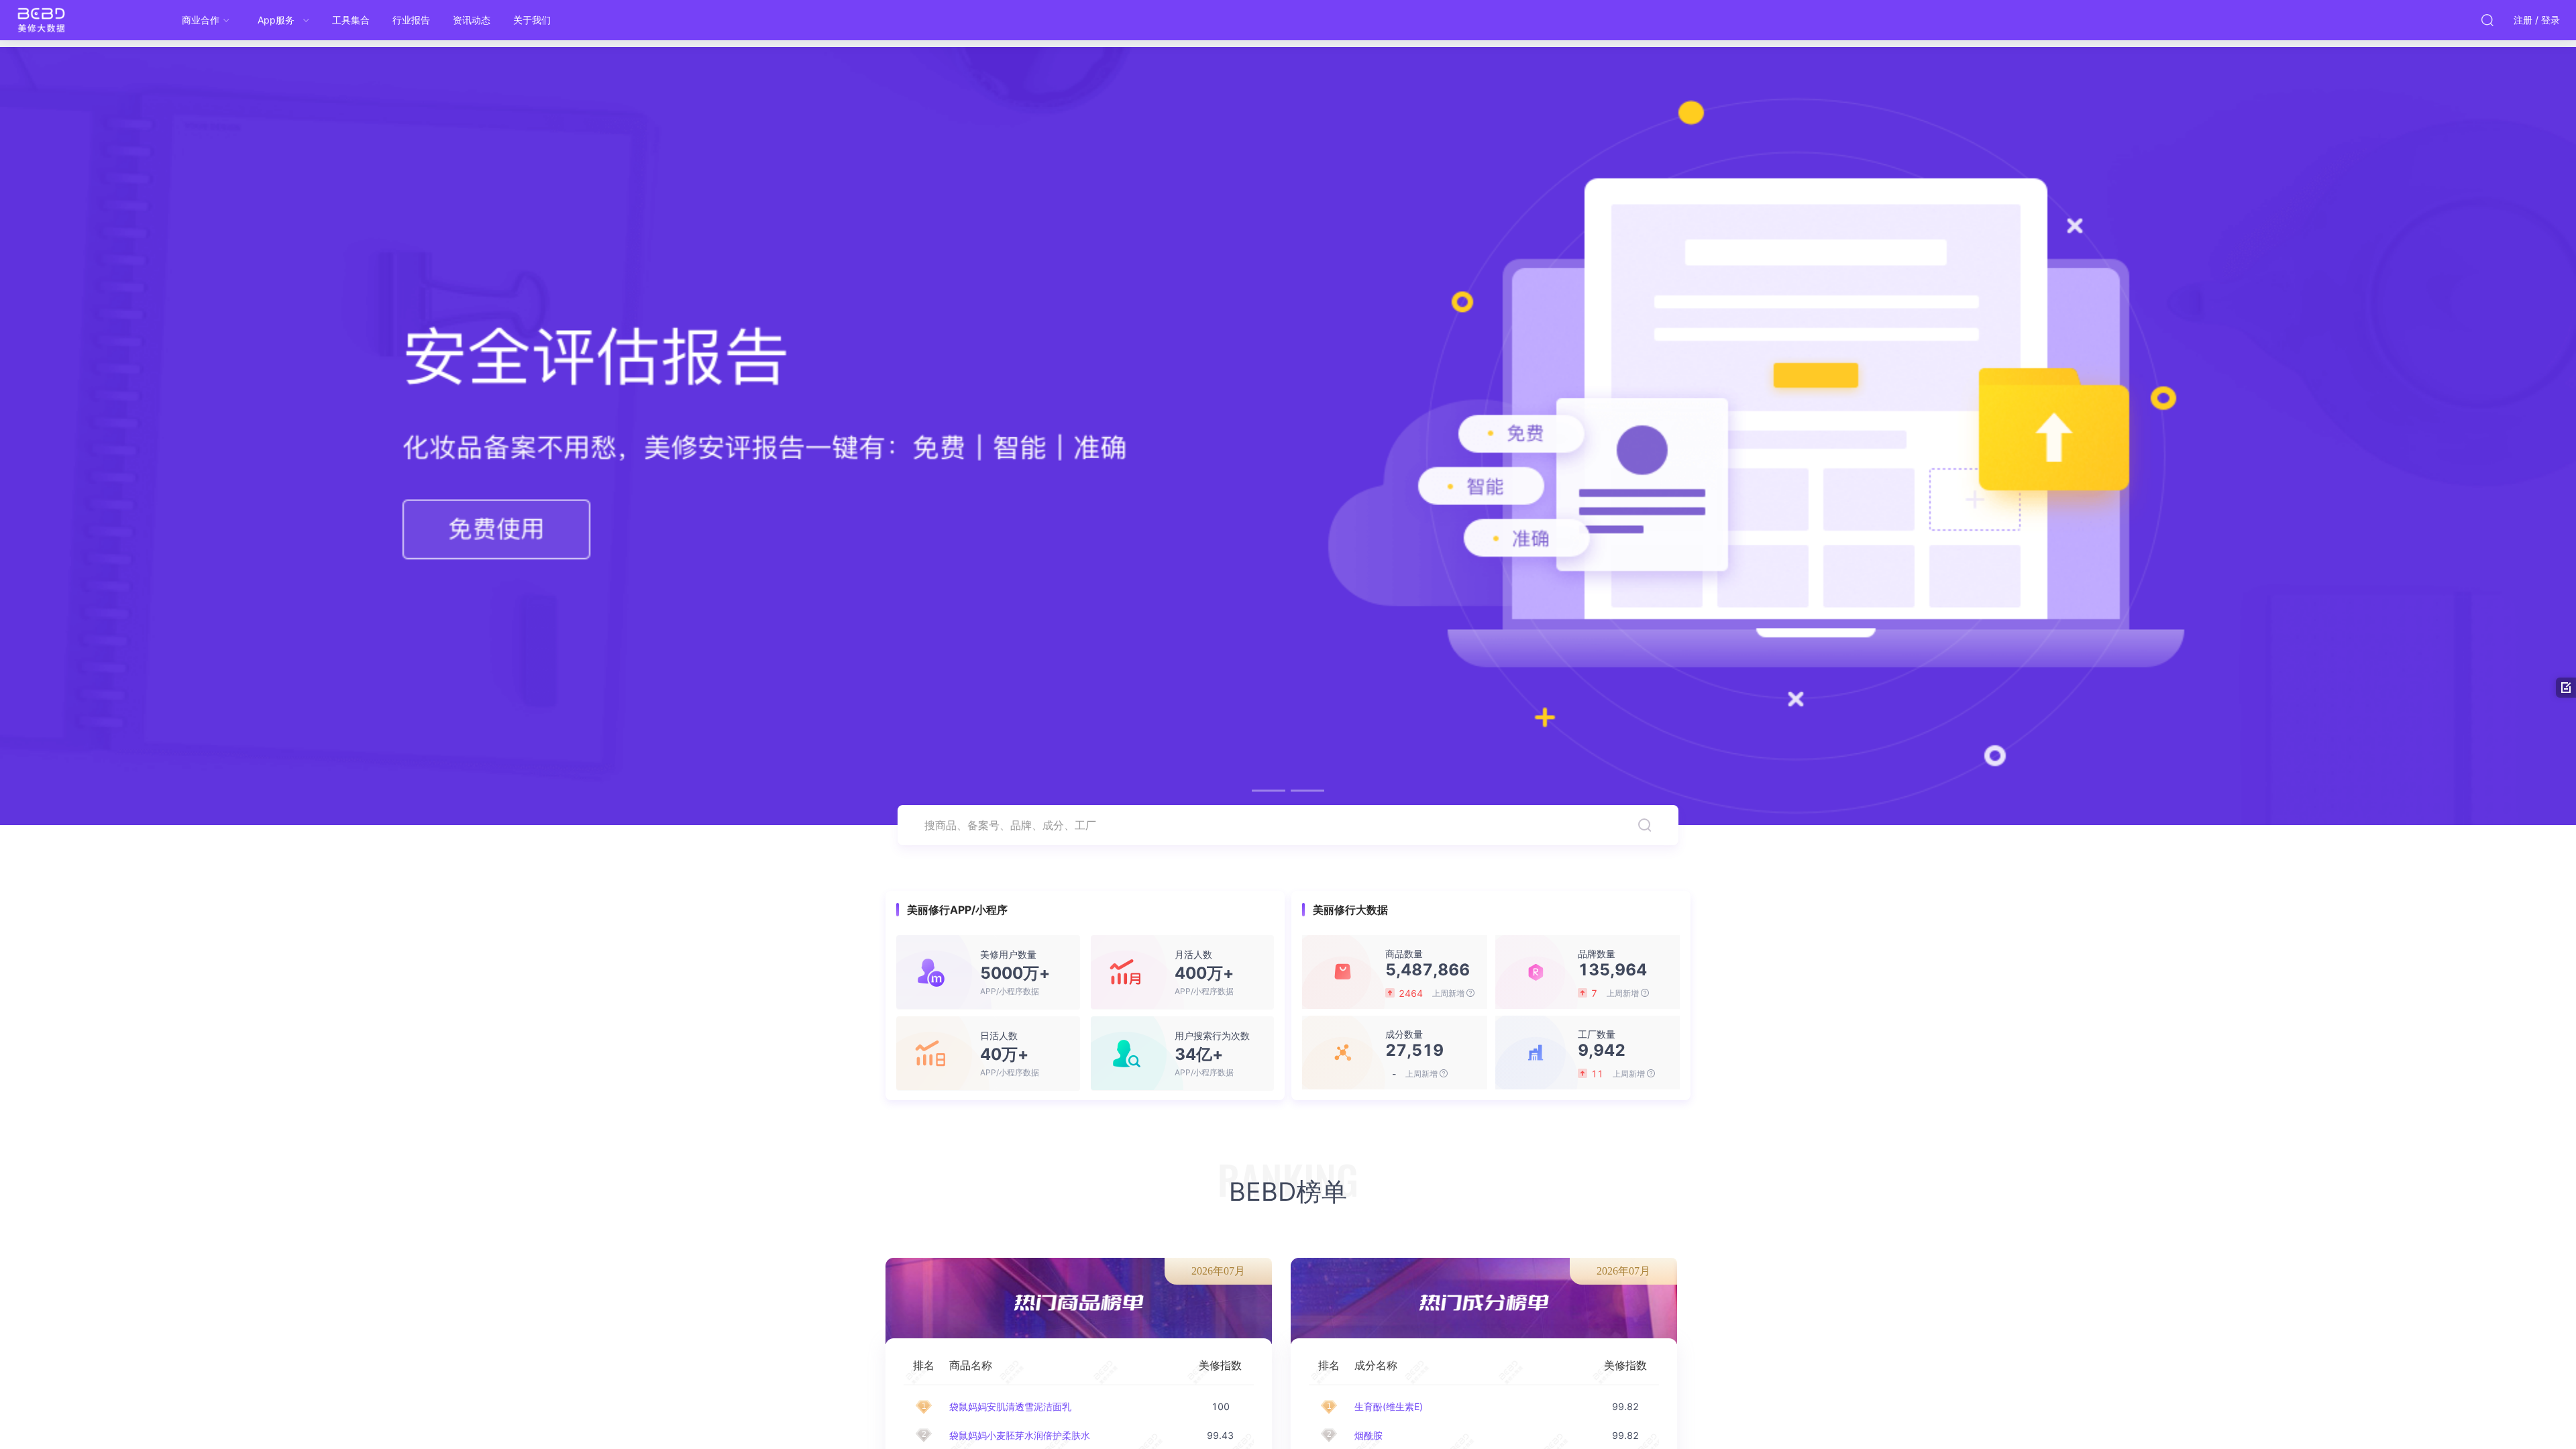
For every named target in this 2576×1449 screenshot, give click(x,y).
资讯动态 (472, 20)
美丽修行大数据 (67, 20)
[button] (1269, 791)
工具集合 (351, 20)
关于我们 (532, 20)
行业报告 (411, 20)
